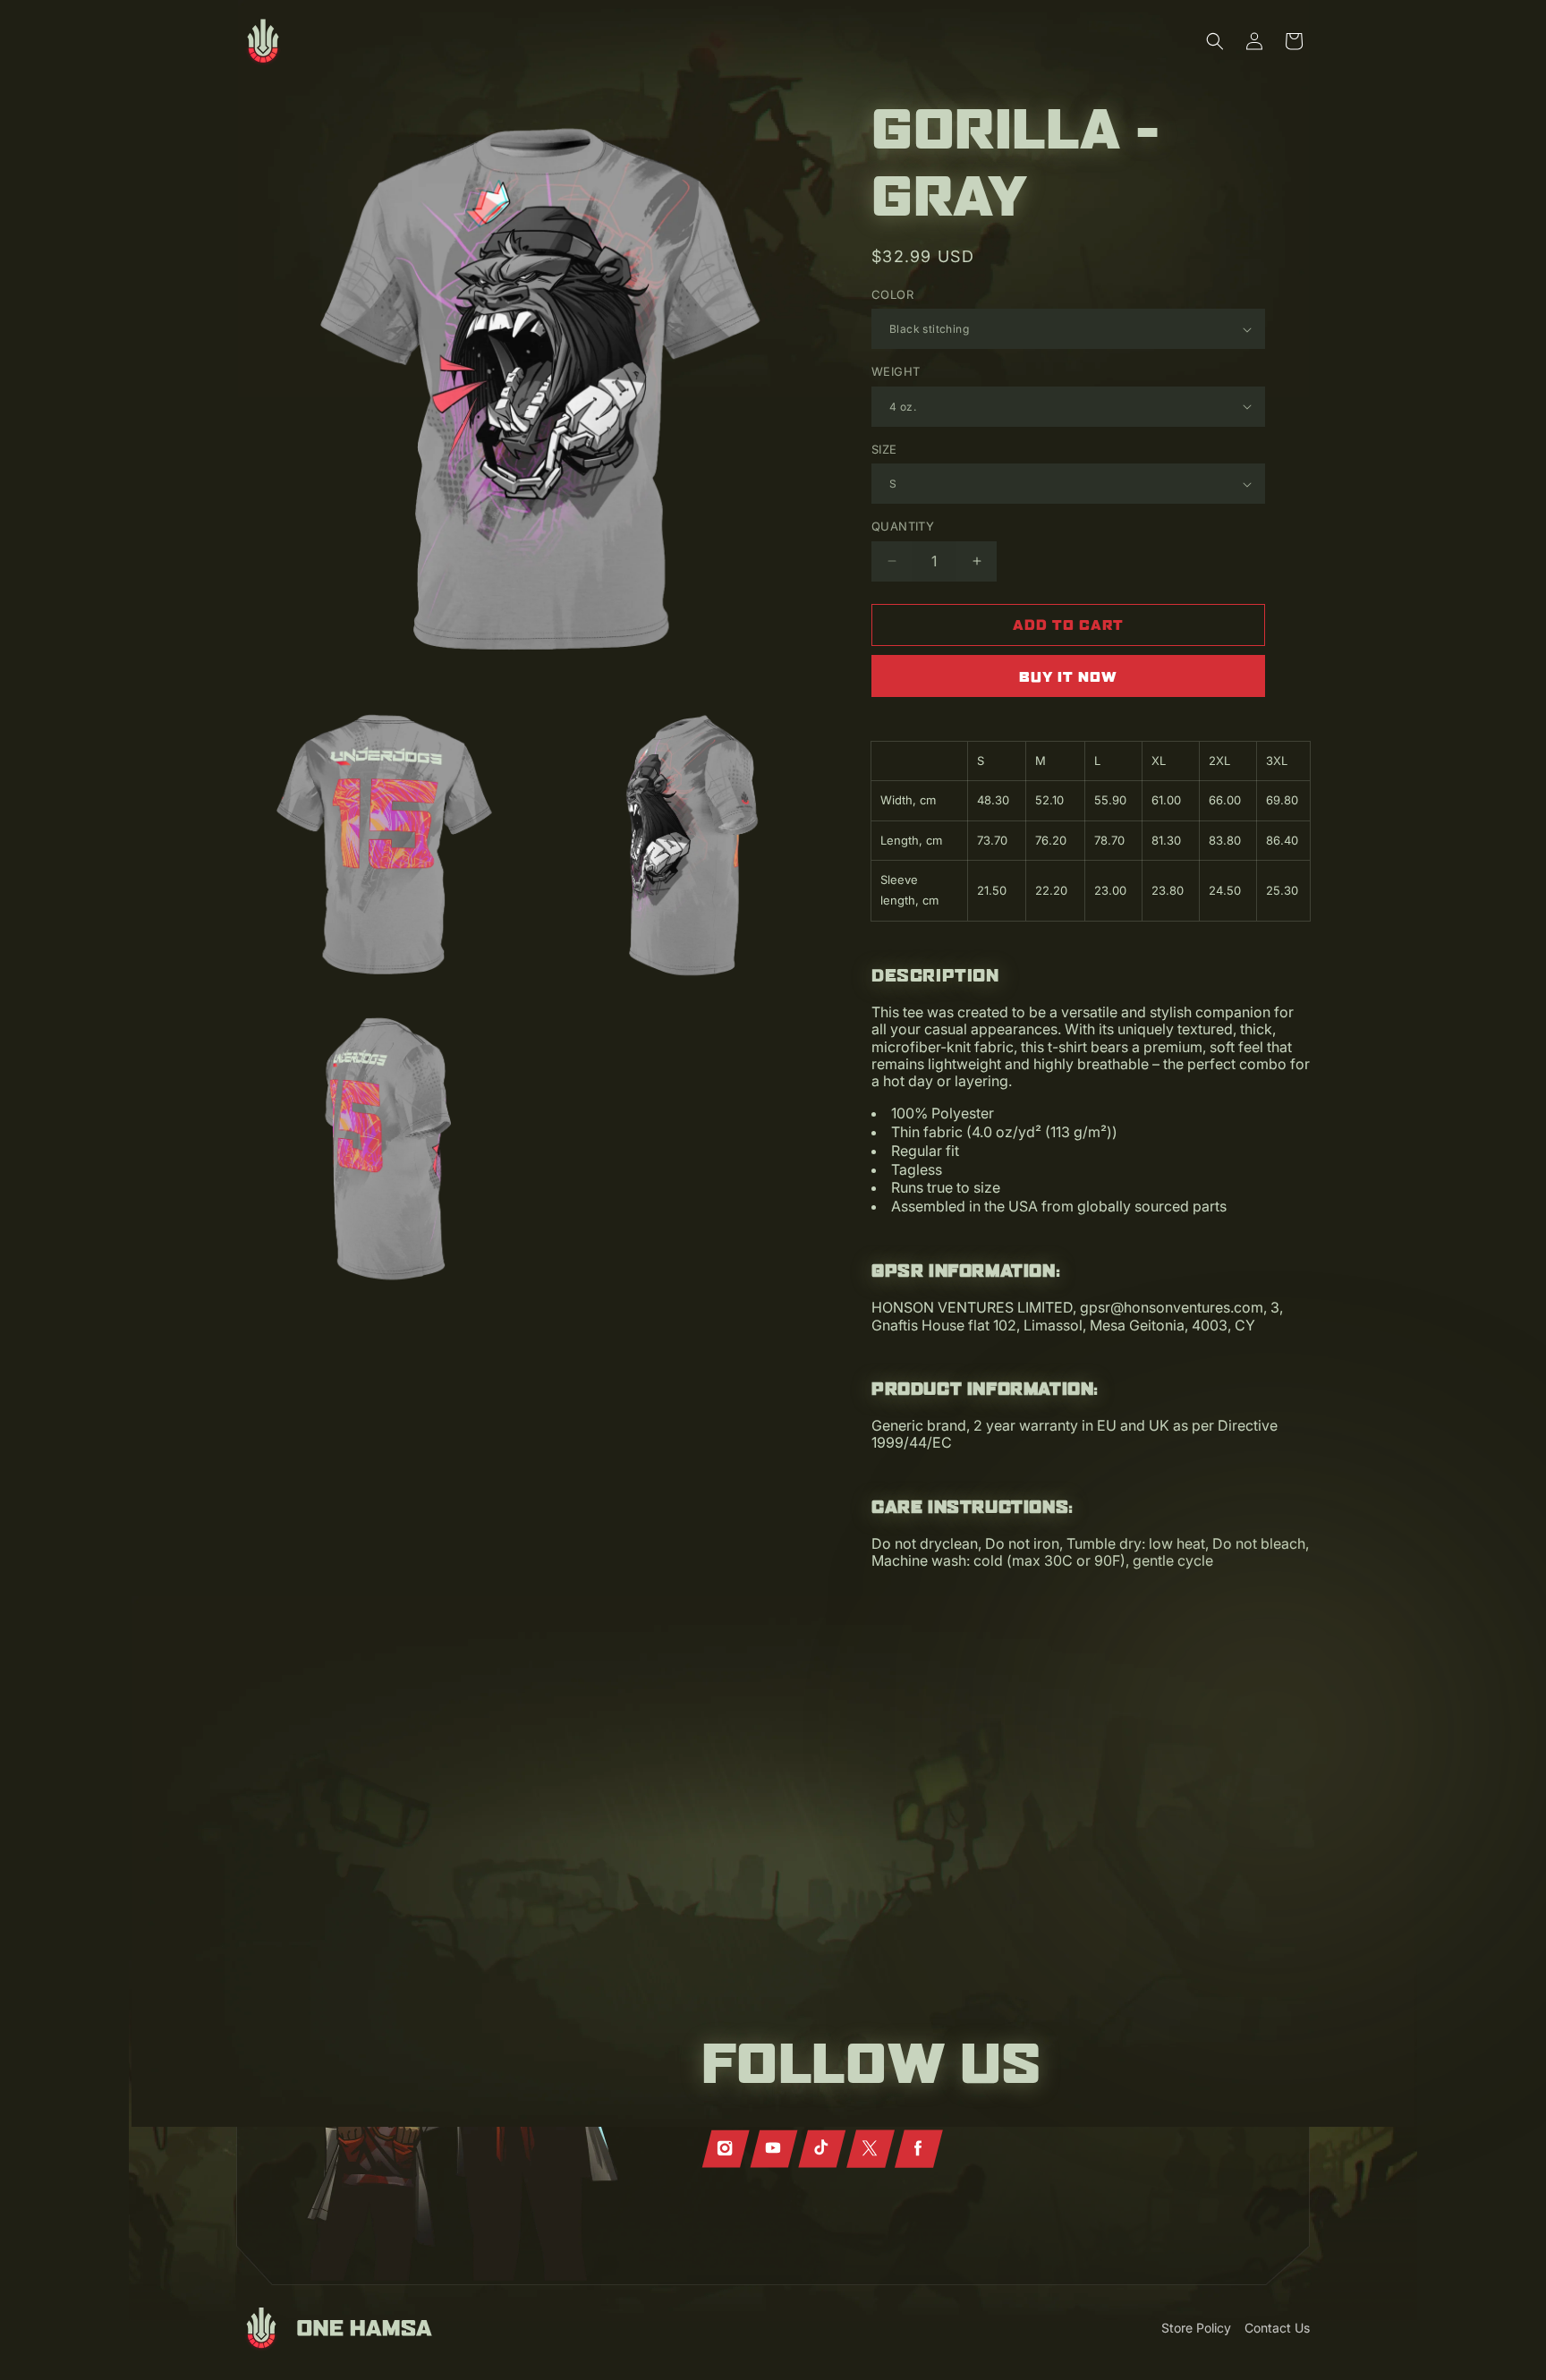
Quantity (903, 526)
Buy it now (1068, 676)
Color (892, 294)
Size (884, 449)
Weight (896, 371)
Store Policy (1196, 2328)
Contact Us (1277, 2328)
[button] (1215, 41)
